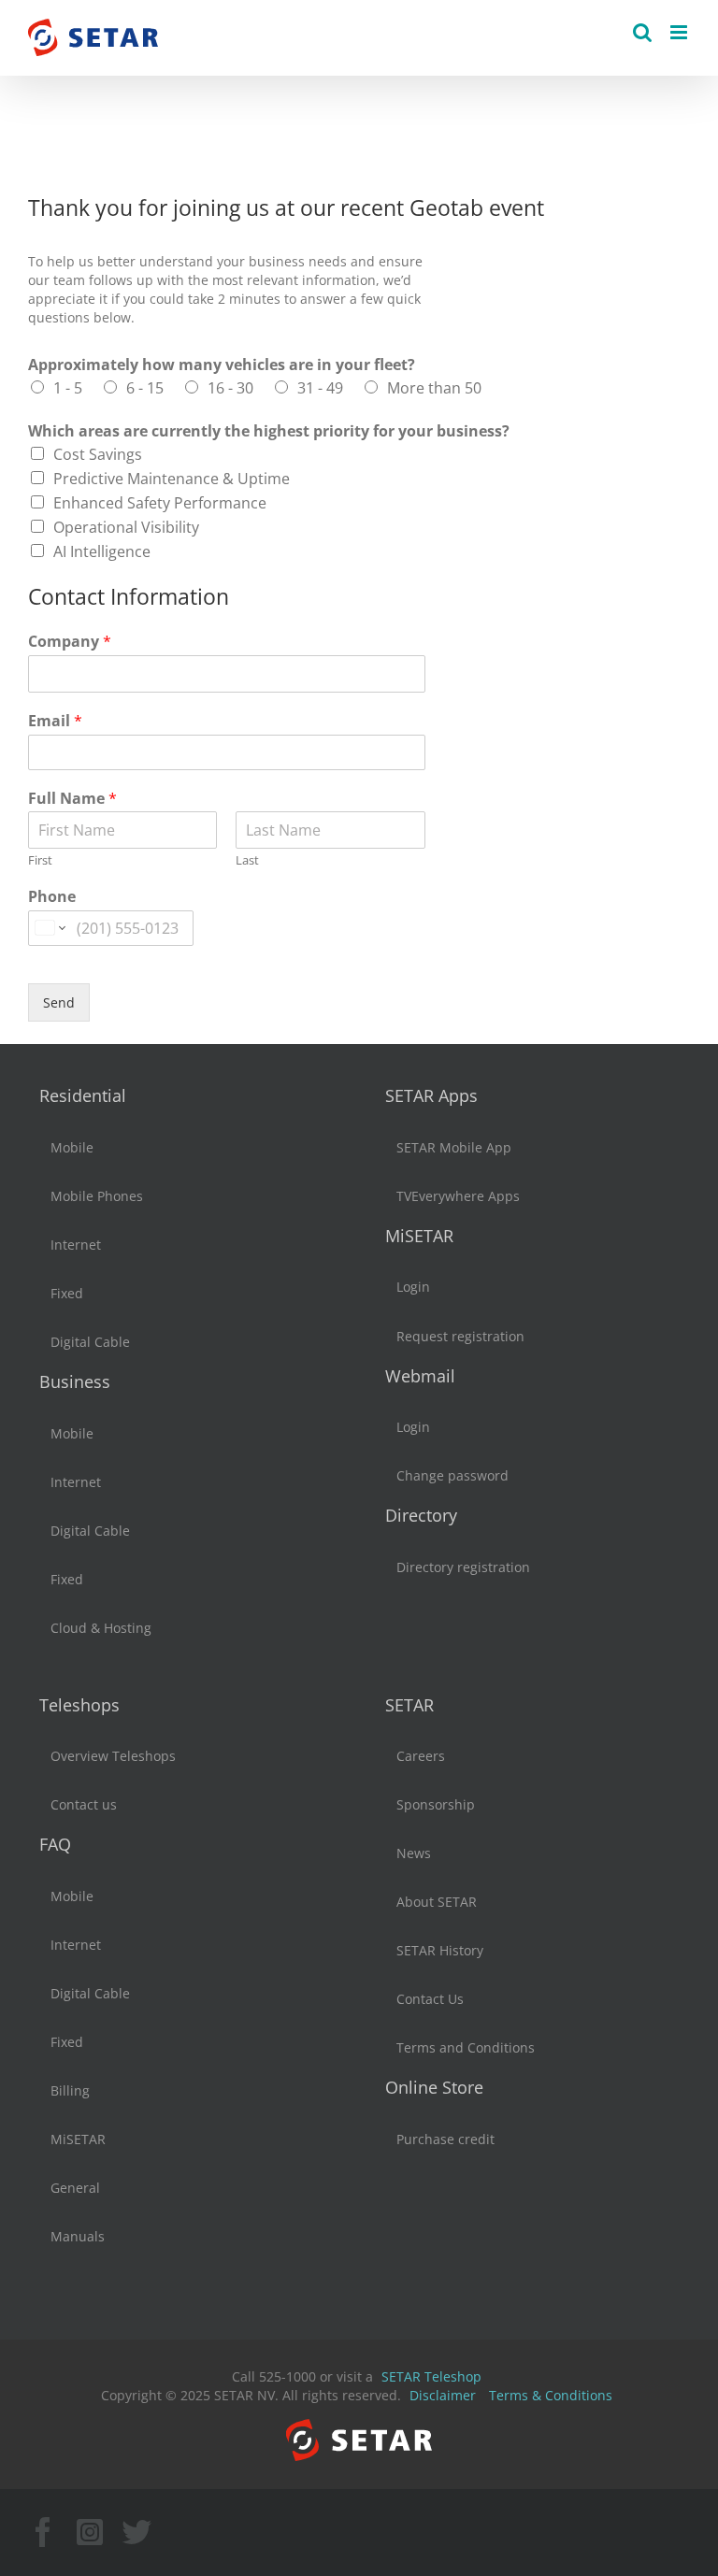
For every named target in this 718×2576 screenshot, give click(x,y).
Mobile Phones (97, 1196)
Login (413, 1287)
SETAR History (440, 1950)
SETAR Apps (431, 1095)
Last (247, 860)
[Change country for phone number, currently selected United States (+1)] (49, 928)
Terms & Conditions (551, 2395)
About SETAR (437, 1902)
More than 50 (434, 388)
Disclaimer (443, 2395)
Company (70, 642)
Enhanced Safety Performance (160, 503)
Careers (421, 1756)
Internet (76, 1245)
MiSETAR (419, 1236)
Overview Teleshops (113, 1756)
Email (55, 721)
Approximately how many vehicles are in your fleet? (222, 365)
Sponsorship (436, 1804)
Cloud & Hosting (101, 1628)
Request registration (460, 1336)
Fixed (67, 1293)
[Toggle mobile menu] (680, 32)
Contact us (84, 1804)
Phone (52, 897)
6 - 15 (145, 388)
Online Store (434, 2087)
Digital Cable (90, 1342)
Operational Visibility (126, 527)
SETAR (409, 1705)
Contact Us (430, 1999)
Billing (70, 2090)
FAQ (55, 1844)
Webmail (420, 1376)
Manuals (78, 2236)
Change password (452, 1475)
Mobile (72, 1147)
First (40, 860)
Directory (421, 1515)
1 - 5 (68, 388)
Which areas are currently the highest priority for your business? (269, 431)
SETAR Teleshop (431, 2376)
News (414, 1853)
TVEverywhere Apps (458, 1196)
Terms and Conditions (466, 2047)
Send (59, 1002)
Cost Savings (98, 454)
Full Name (72, 799)
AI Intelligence (102, 551)
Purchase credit (445, 2139)
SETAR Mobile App (454, 1147)
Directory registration (463, 1567)
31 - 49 (320, 388)
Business (75, 1381)
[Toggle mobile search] (642, 32)
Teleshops (79, 1705)
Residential (83, 1095)
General (75, 2188)
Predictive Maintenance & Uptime (172, 479)
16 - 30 (230, 388)
